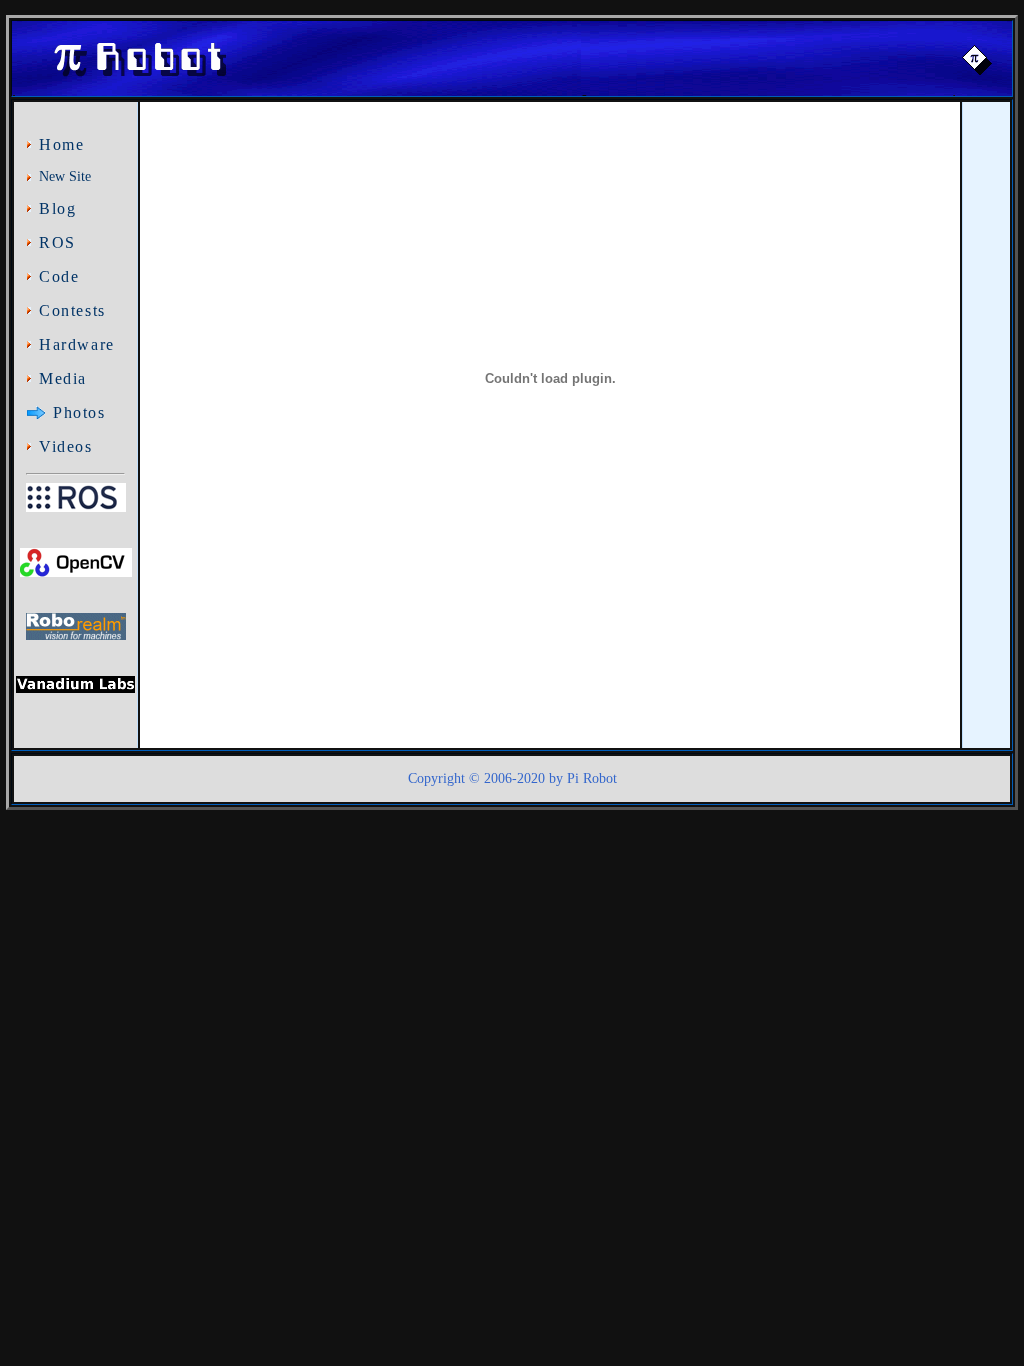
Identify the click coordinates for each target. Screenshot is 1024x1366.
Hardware (77, 344)
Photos (79, 412)
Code (59, 276)
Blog (57, 208)
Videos (66, 446)
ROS (57, 242)
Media (63, 378)
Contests (72, 310)
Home (61, 144)
